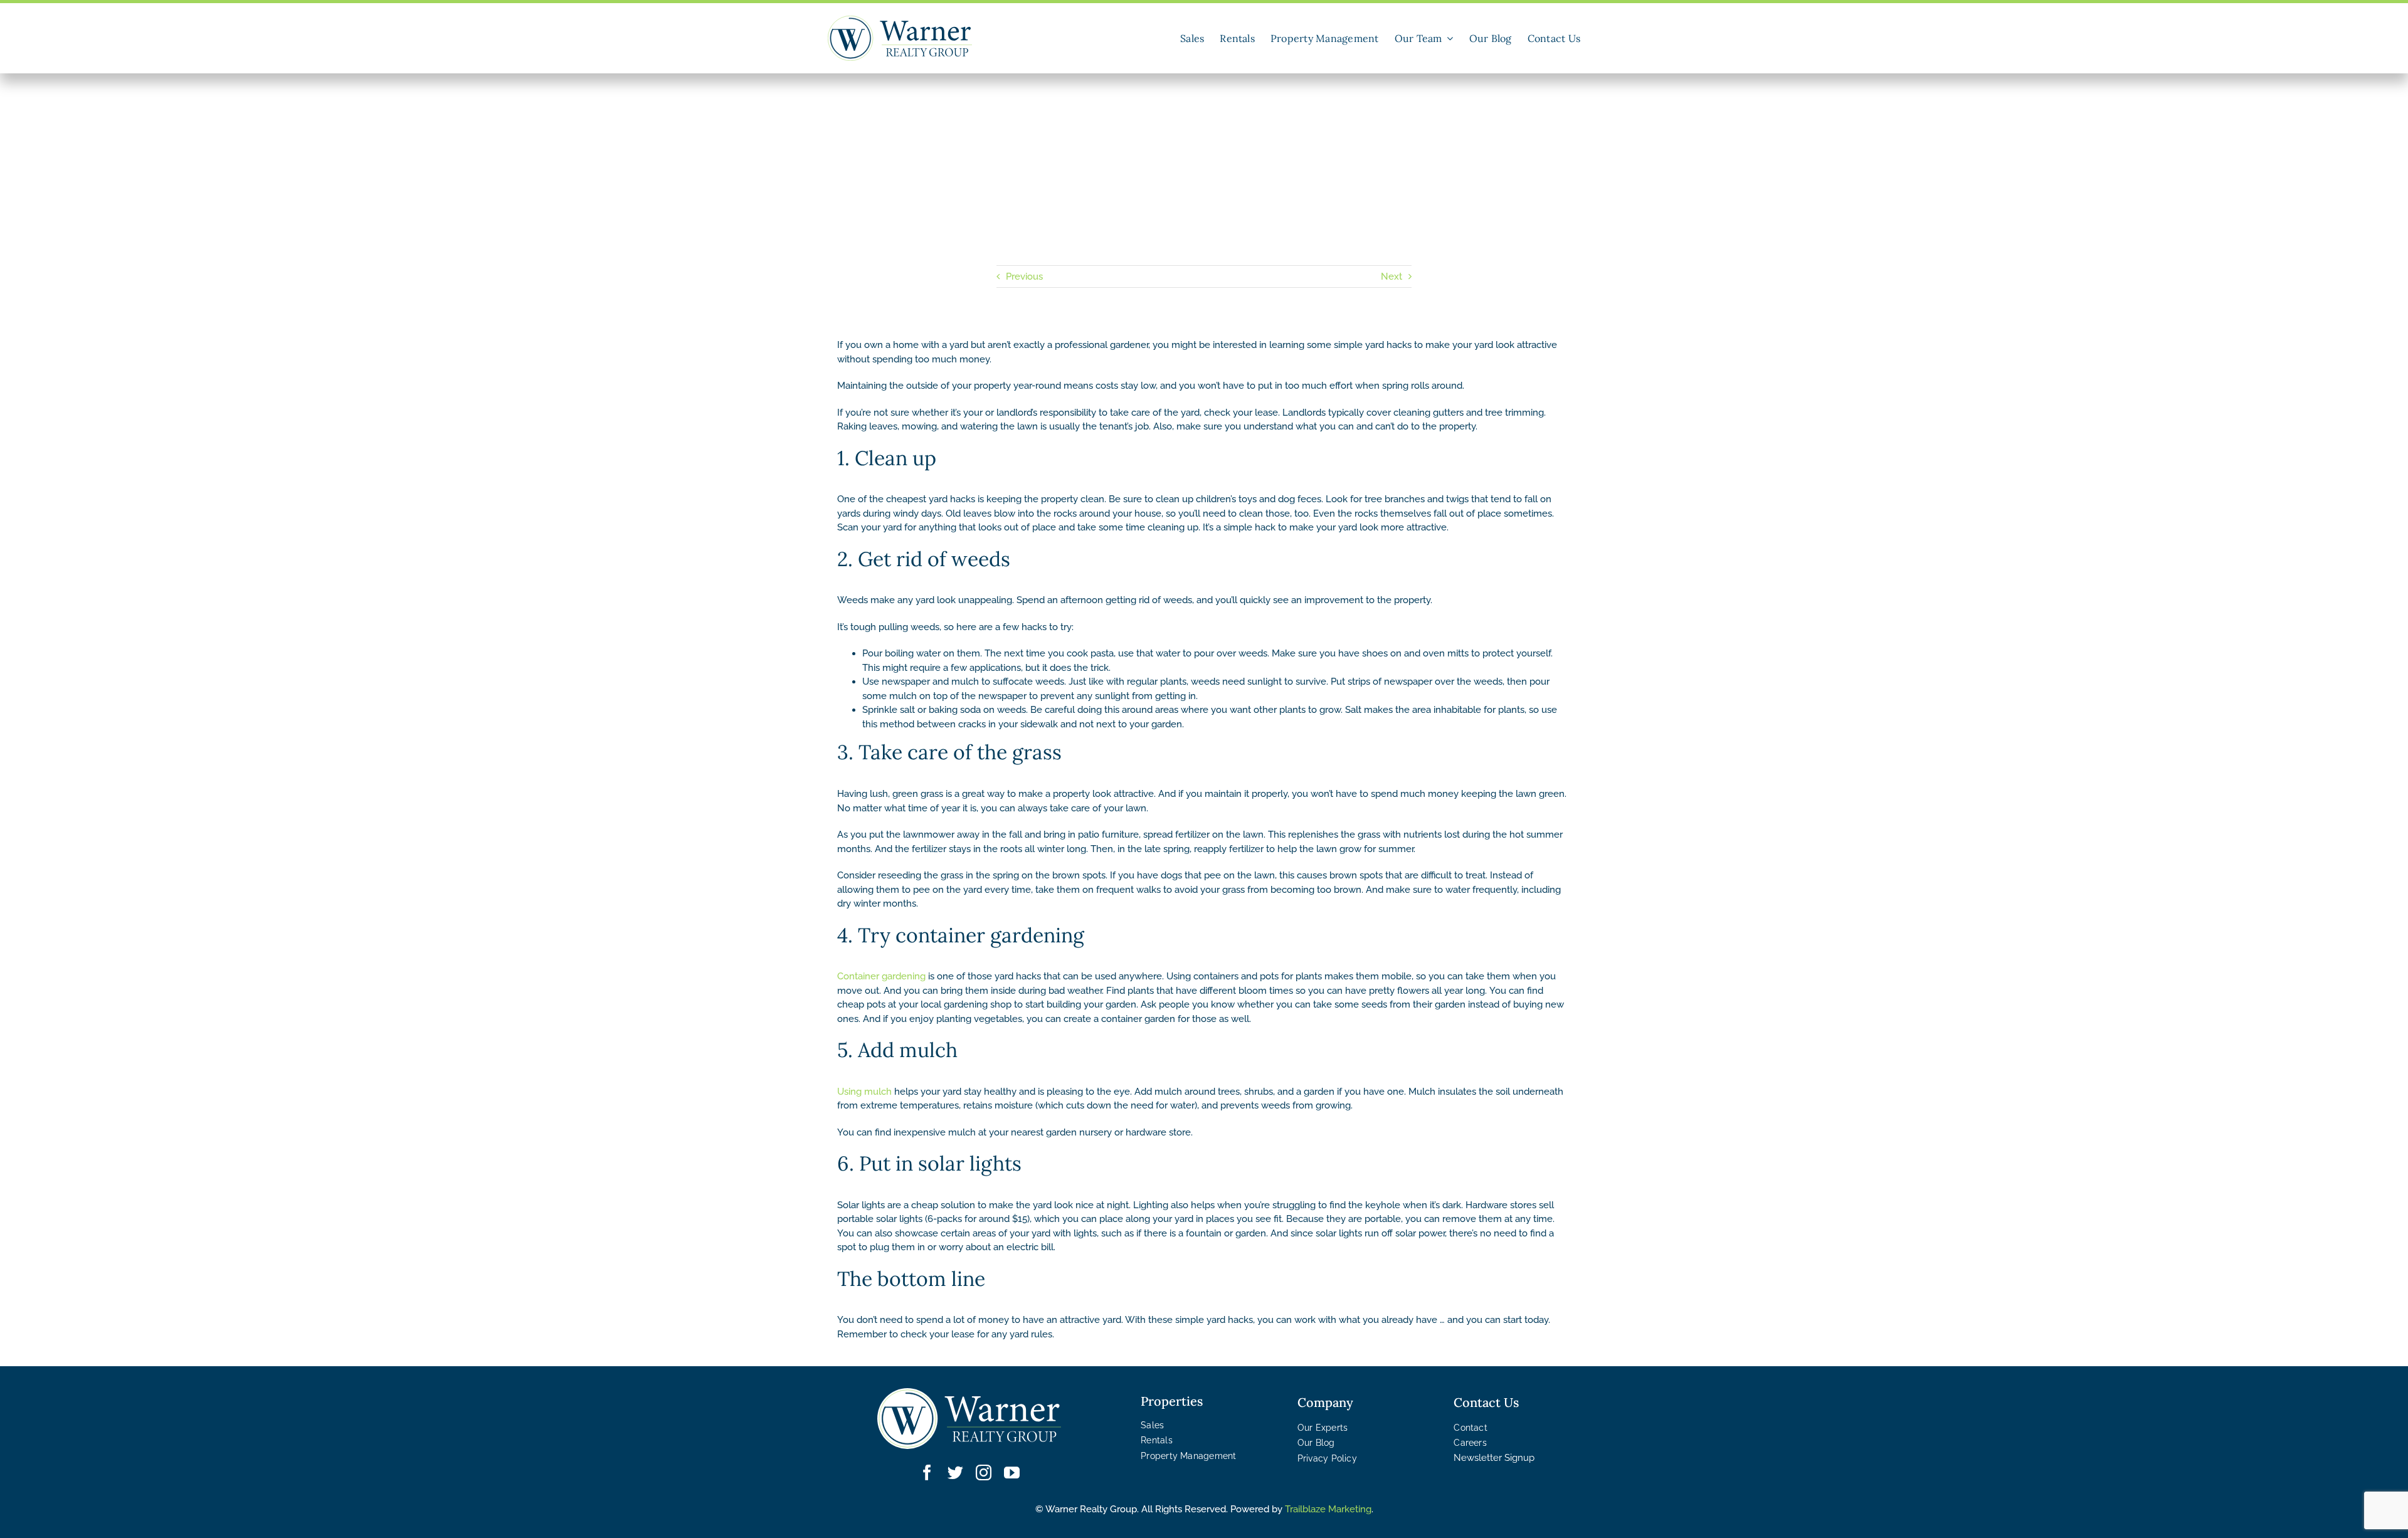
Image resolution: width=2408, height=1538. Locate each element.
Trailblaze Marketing (1328, 1509)
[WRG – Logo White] (969, 1393)
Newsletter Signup (1494, 1458)
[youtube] (1012, 1472)
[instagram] (984, 1472)
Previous (1024, 277)
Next (1391, 277)
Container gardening (881, 976)
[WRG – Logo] (900, 20)
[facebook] (927, 1472)
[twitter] (955, 1472)
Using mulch (864, 1092)
